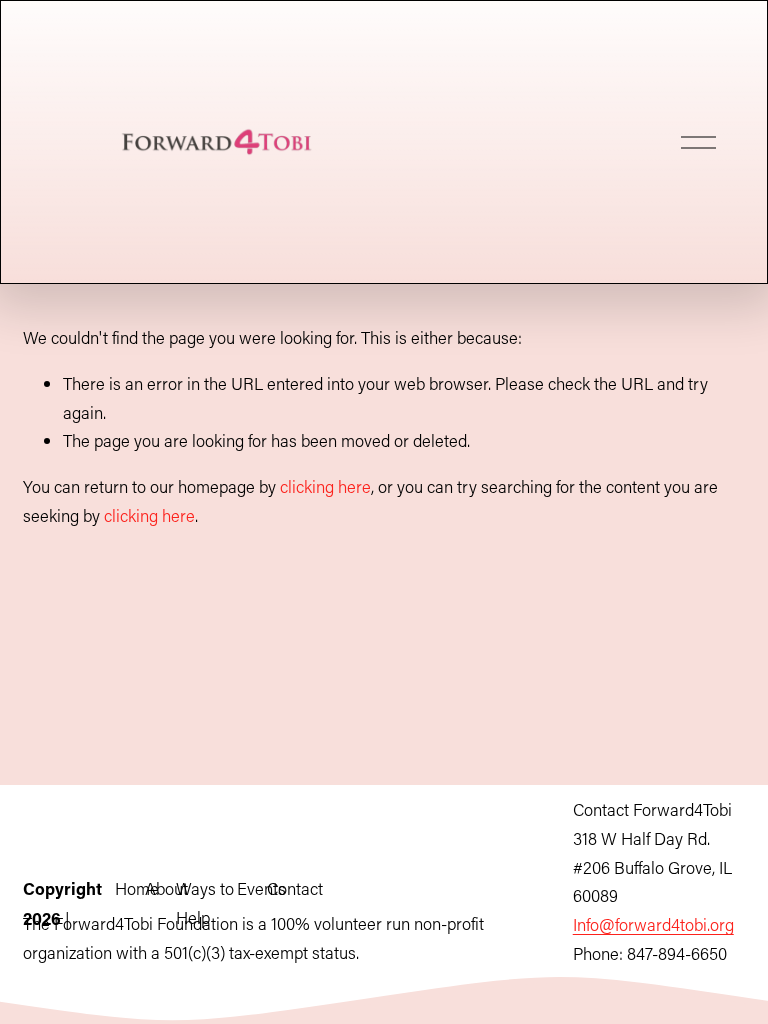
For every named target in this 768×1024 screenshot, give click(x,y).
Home (137, 888)
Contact (295, 888)
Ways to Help (205, 902)
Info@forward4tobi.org (653, 924)
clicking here (325, 486)
